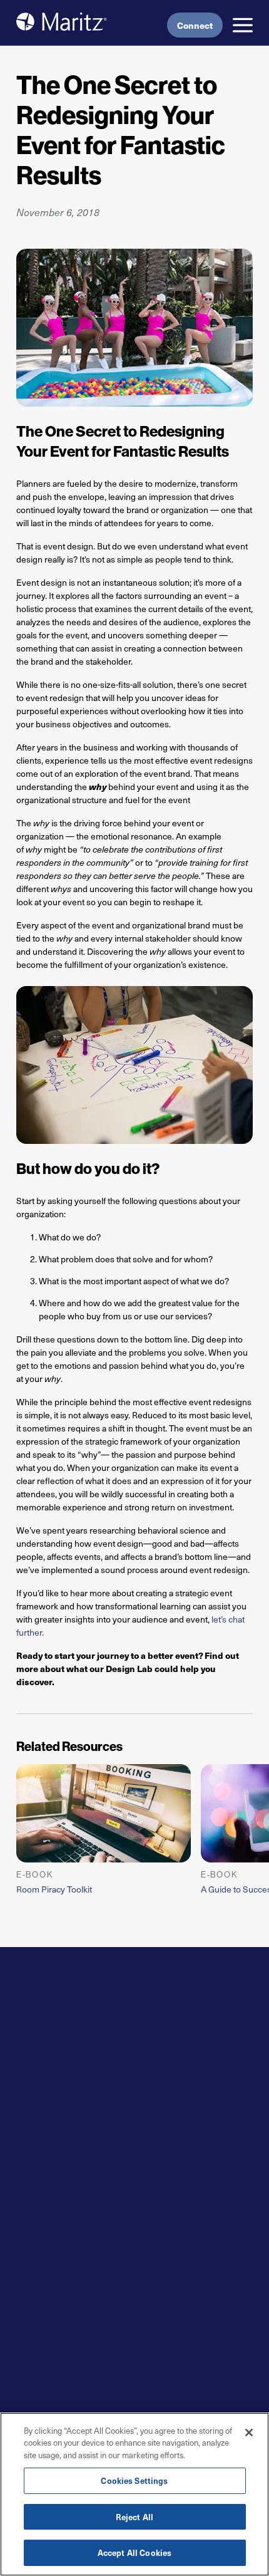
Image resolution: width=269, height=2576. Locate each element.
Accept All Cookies (134, 2553)
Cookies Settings (134, 2480)
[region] (134, 2494)
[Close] (249, 2433)
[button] (243, 25)
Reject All (134, 2517)
